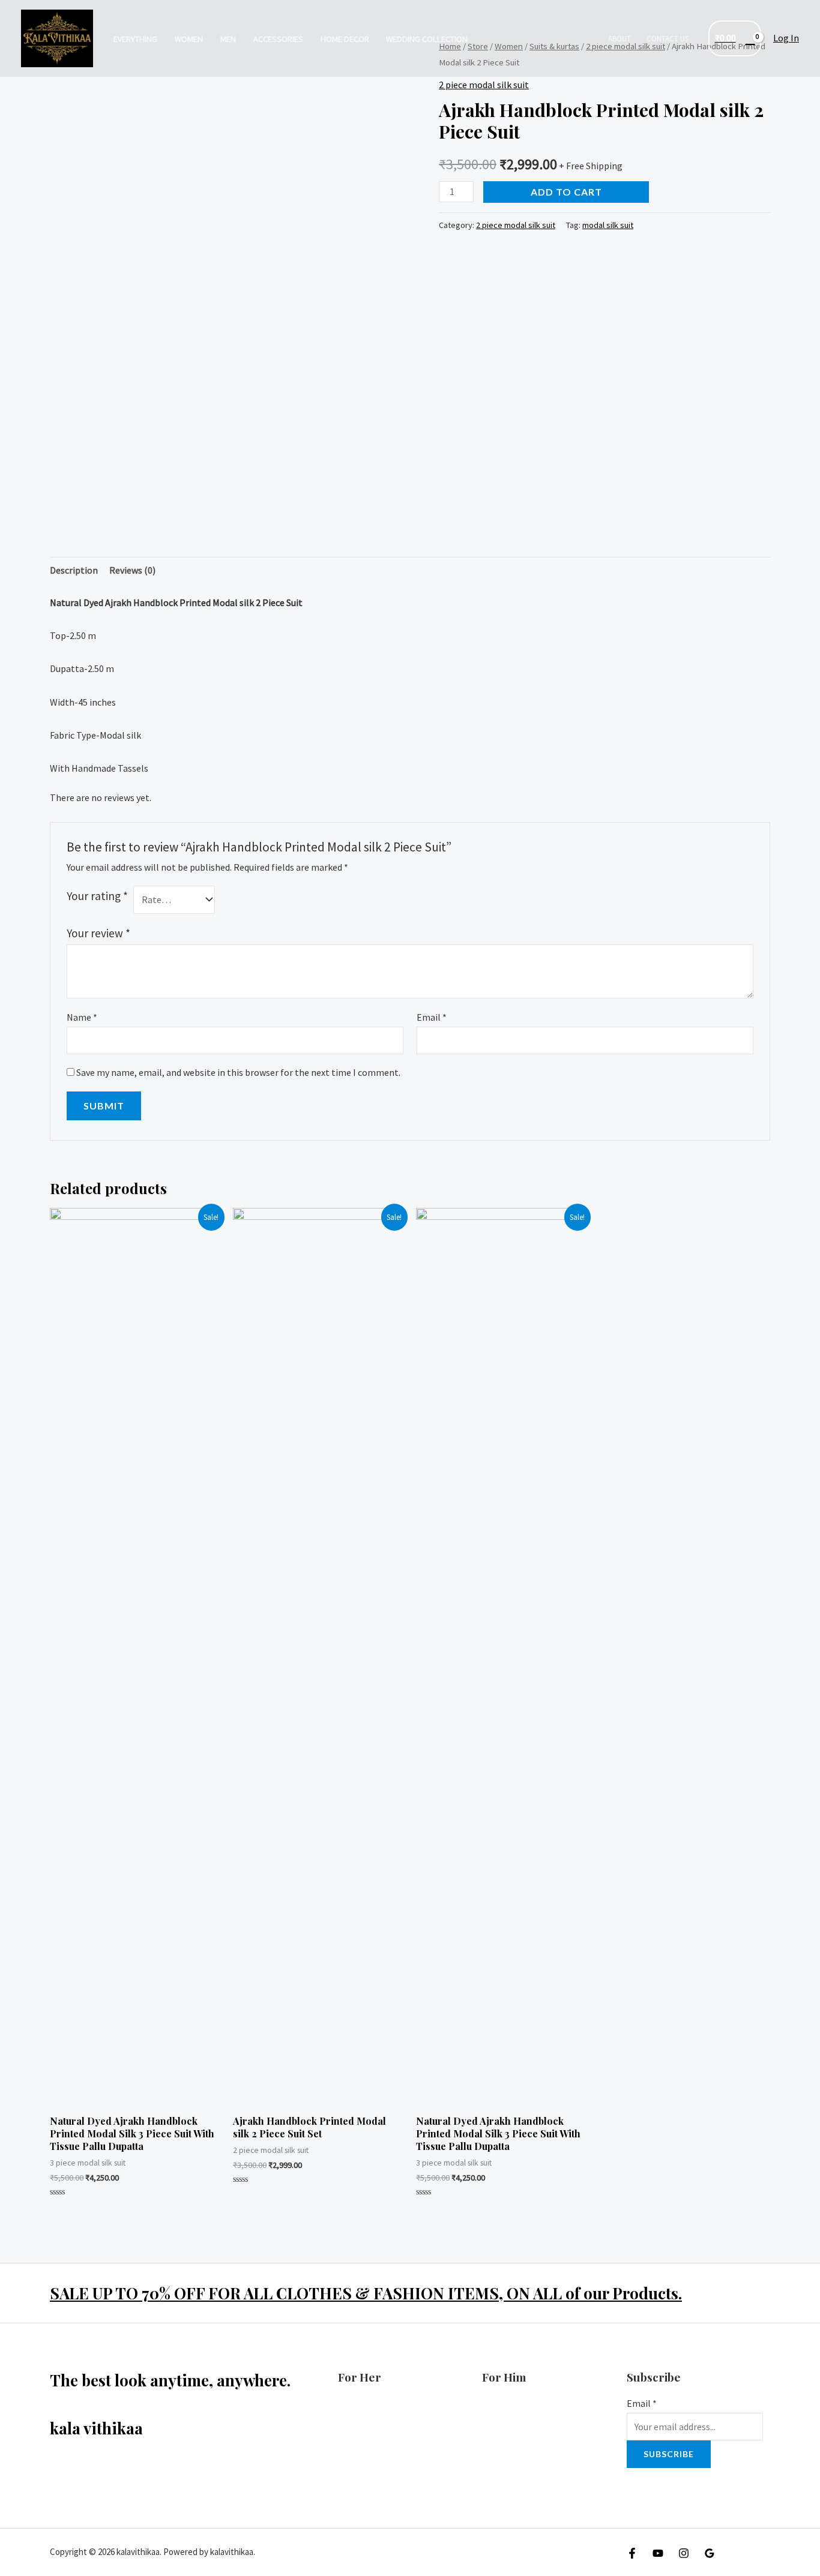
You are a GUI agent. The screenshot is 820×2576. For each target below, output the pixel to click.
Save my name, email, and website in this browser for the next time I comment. (238, 1072)
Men (228, 39)
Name (82, 1017)
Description (74, 570)
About (620, 39)
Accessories (278, 39)
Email (432, 1017)
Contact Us (668, 39)
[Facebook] (632, 2553)
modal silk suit (608, 225)
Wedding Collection (427, 39)
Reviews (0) (132, 570)
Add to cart (566, 192)
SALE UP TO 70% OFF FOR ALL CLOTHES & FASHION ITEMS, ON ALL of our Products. (366, 2293)
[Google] (710, 2553)
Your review (98, 933)
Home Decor (345, 39)
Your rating (97, 896)
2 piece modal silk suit (484, 85)
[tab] (74, 571)
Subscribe (669, 2454)
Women (189, 39)
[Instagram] (684, 2553)
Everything (135, 39)
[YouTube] (658, 2553)
